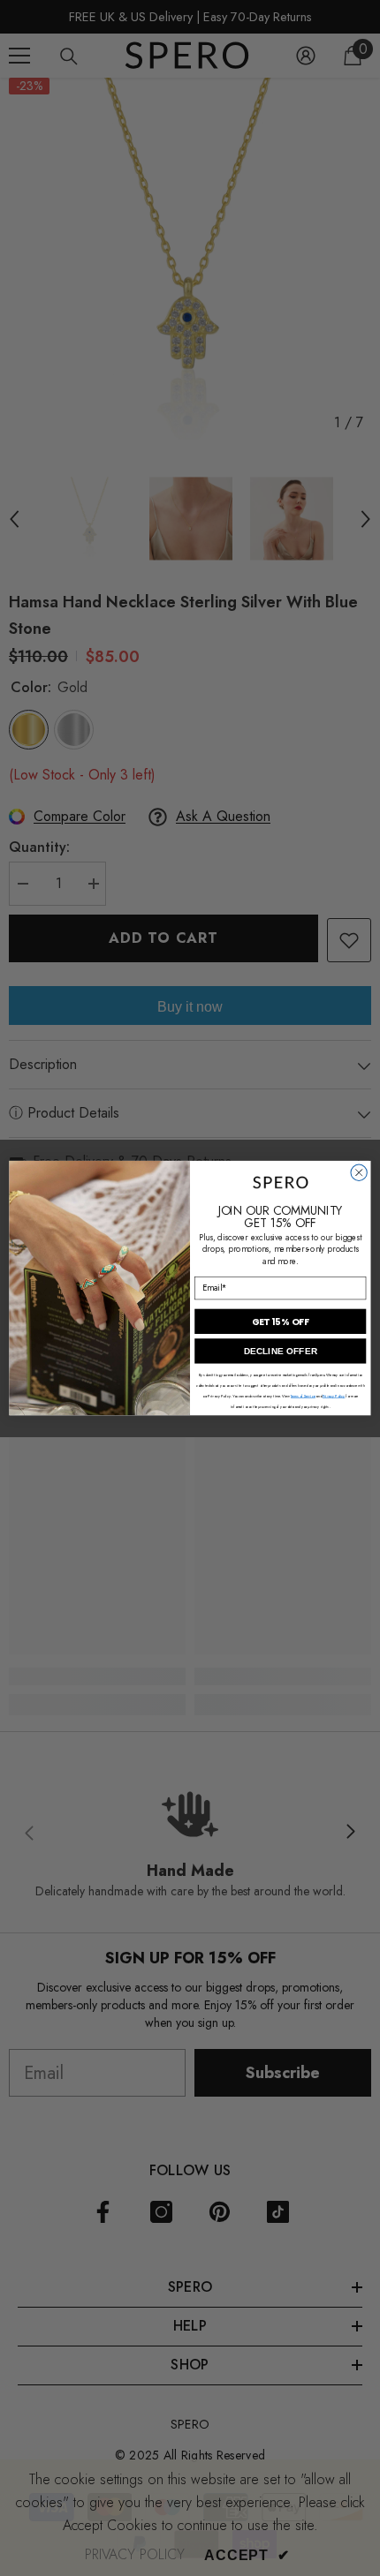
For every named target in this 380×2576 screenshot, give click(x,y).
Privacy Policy (334, 1396)
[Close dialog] (359, 1172)
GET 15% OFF (281, 1322)
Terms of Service (303, 1396)
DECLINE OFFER (281, 1352)
